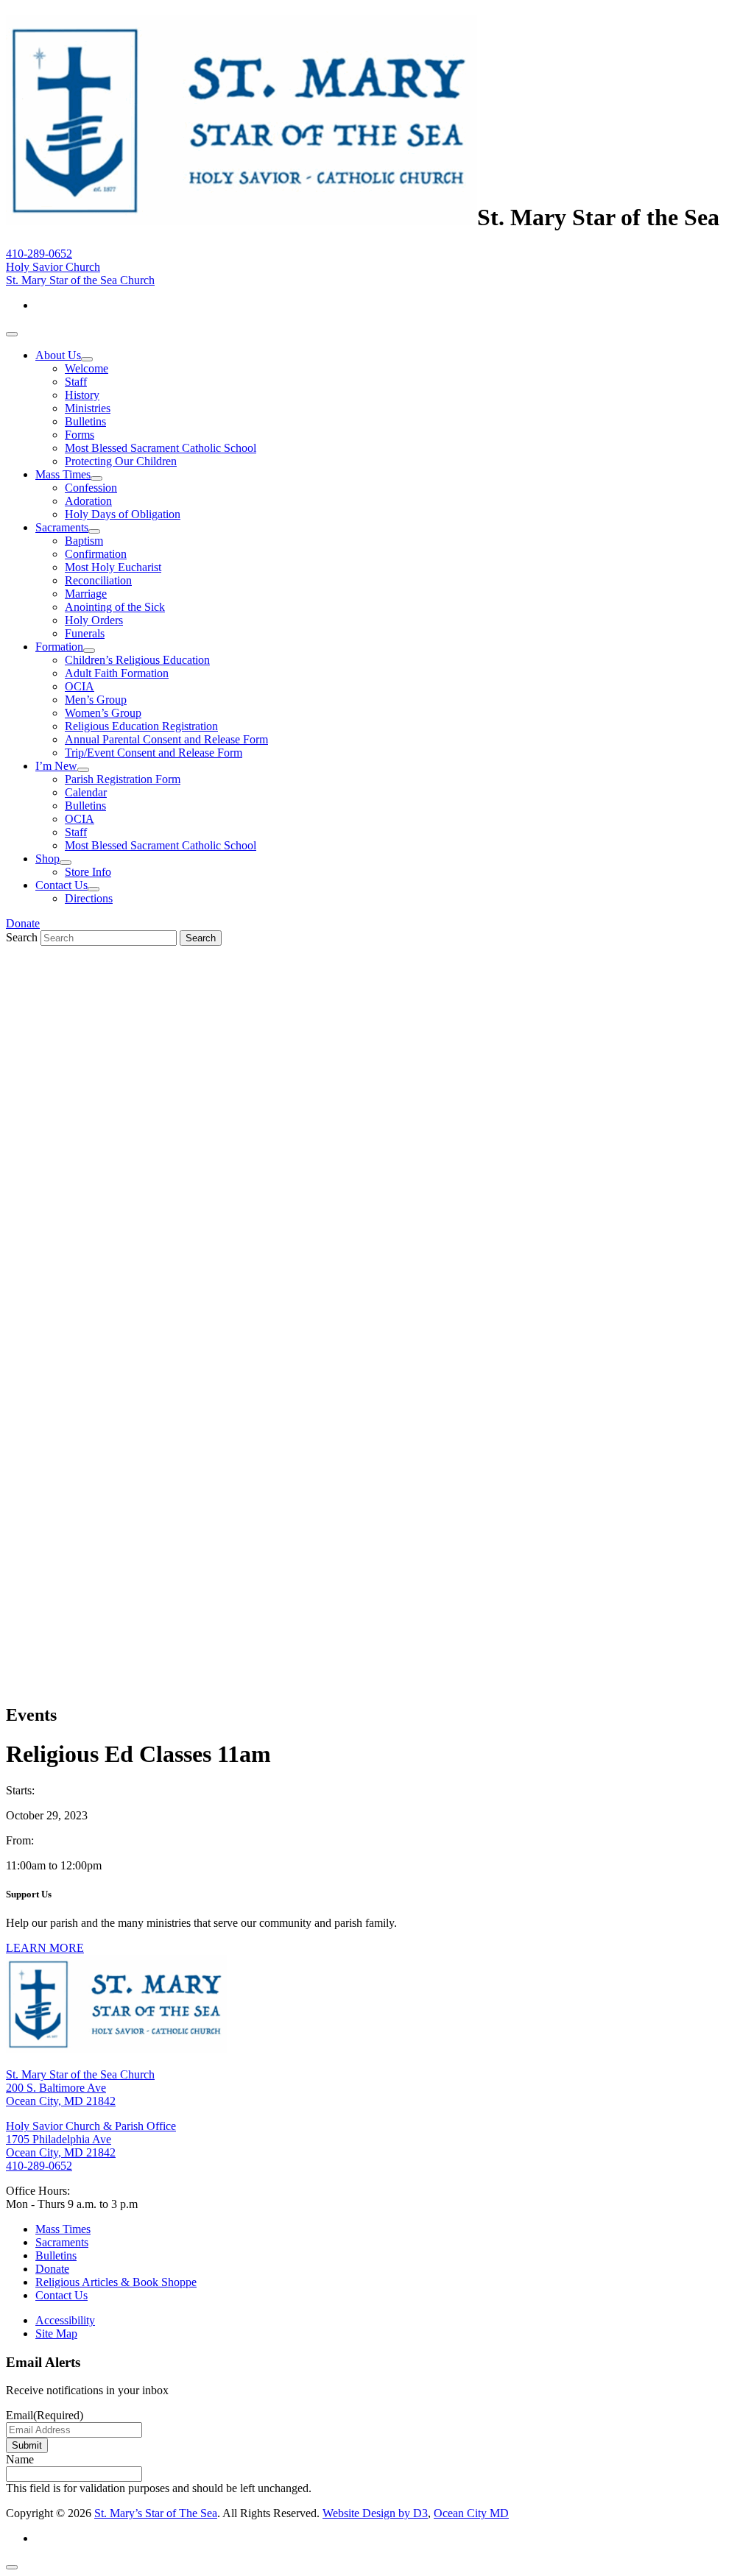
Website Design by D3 (375, 2513)
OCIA (80, 686)
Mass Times (63, 474)
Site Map (56, 2333)
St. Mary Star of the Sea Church (80, 280)
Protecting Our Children (121, 461)
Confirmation (96, 554)
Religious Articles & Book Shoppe (116, 2282)
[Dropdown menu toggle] (87, 359)
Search (22, 937)
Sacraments (62, 527)
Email (45, 2415)
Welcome (87, 368)
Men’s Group (96, 700)
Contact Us (61, 885)
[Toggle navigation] (12, 334)
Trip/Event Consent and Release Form (154, 753)
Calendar (86, 792)
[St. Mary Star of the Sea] (242, 217)
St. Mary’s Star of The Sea (156, 2513)
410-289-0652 (39, 254)
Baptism (84, 541)
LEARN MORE (45, 1948)
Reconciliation (98, 580)
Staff (76, 382)
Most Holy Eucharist (113, 567)
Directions (89, 898)
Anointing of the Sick (115, 607)
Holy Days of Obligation (123, 514)
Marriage (86, 594)
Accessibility (65, 2320)
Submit (27, 2445)
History (82, 395)
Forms (80, 435)
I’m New (56, 766)
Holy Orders (94, 620)
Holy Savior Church (53, 267)
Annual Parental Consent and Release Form (166, 739)
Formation (59, 647)
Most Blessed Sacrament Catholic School (161, 448)
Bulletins (85, 421)
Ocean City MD (471, 2513)
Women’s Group (103, 713)
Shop (47, 859)
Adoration (88, 501)
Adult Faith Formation (117, 673)
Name (20, 2459)
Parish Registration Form (123, 779)
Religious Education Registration (141, 726)
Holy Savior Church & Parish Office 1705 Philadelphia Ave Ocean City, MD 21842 (91, 2139)
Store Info (88, 872)
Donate (23, 923)
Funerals (85, 633)
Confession (91, 488)
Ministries (88, 408)
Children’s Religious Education (137, 660)
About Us (58, 355)
